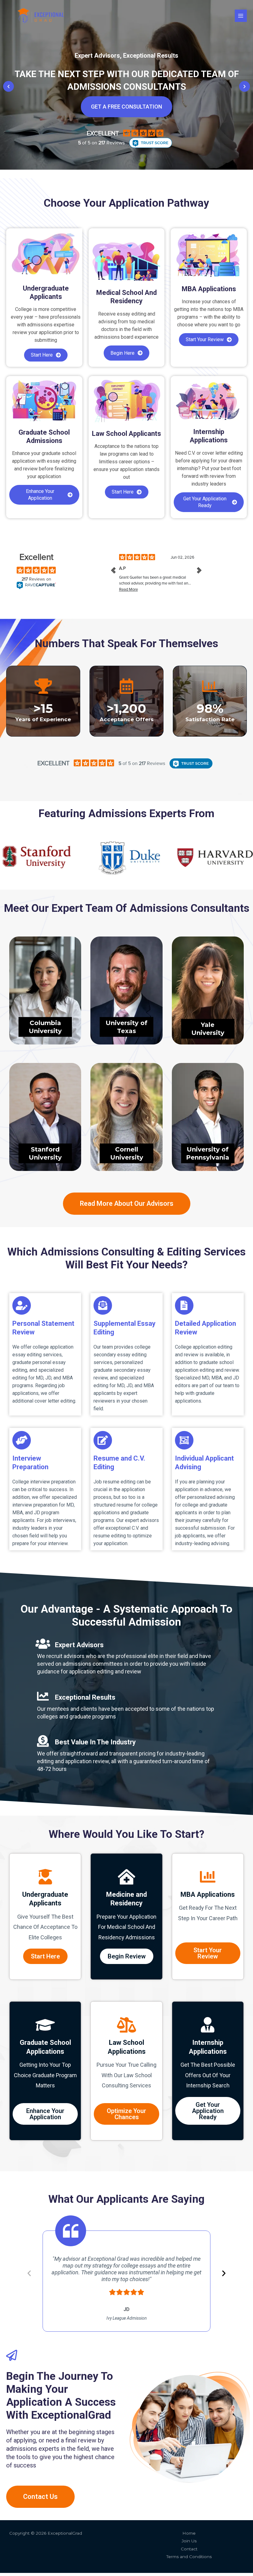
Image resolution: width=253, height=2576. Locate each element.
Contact (189, 2549)
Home (189, 2533)
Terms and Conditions (189, 2557)
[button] (8, 87)
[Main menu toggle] (241, 16)
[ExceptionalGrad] (41, 16)
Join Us (189, 2541)
